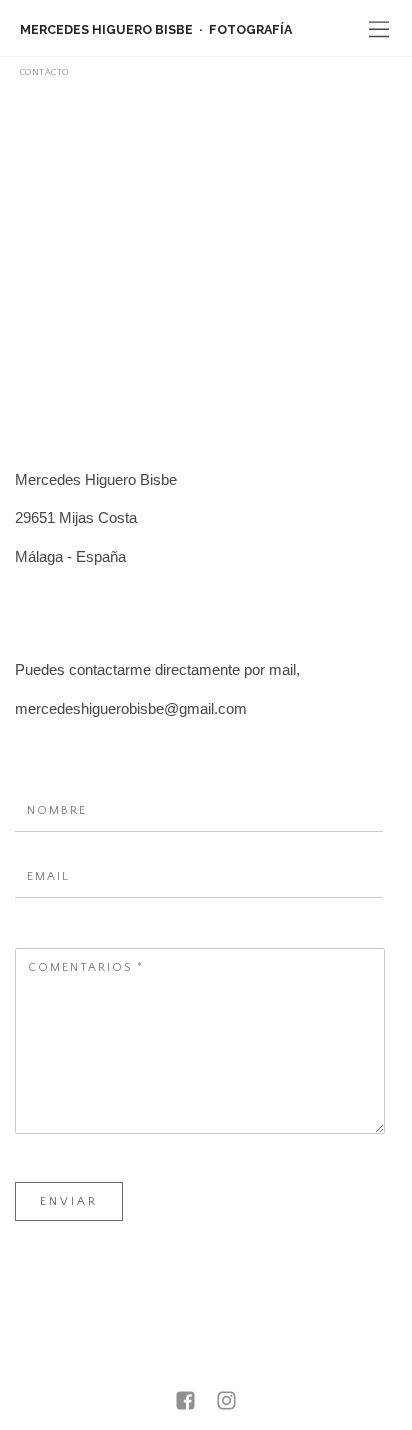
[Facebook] (185, 1402)
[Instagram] (226, 1402)
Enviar (69, 1201)
